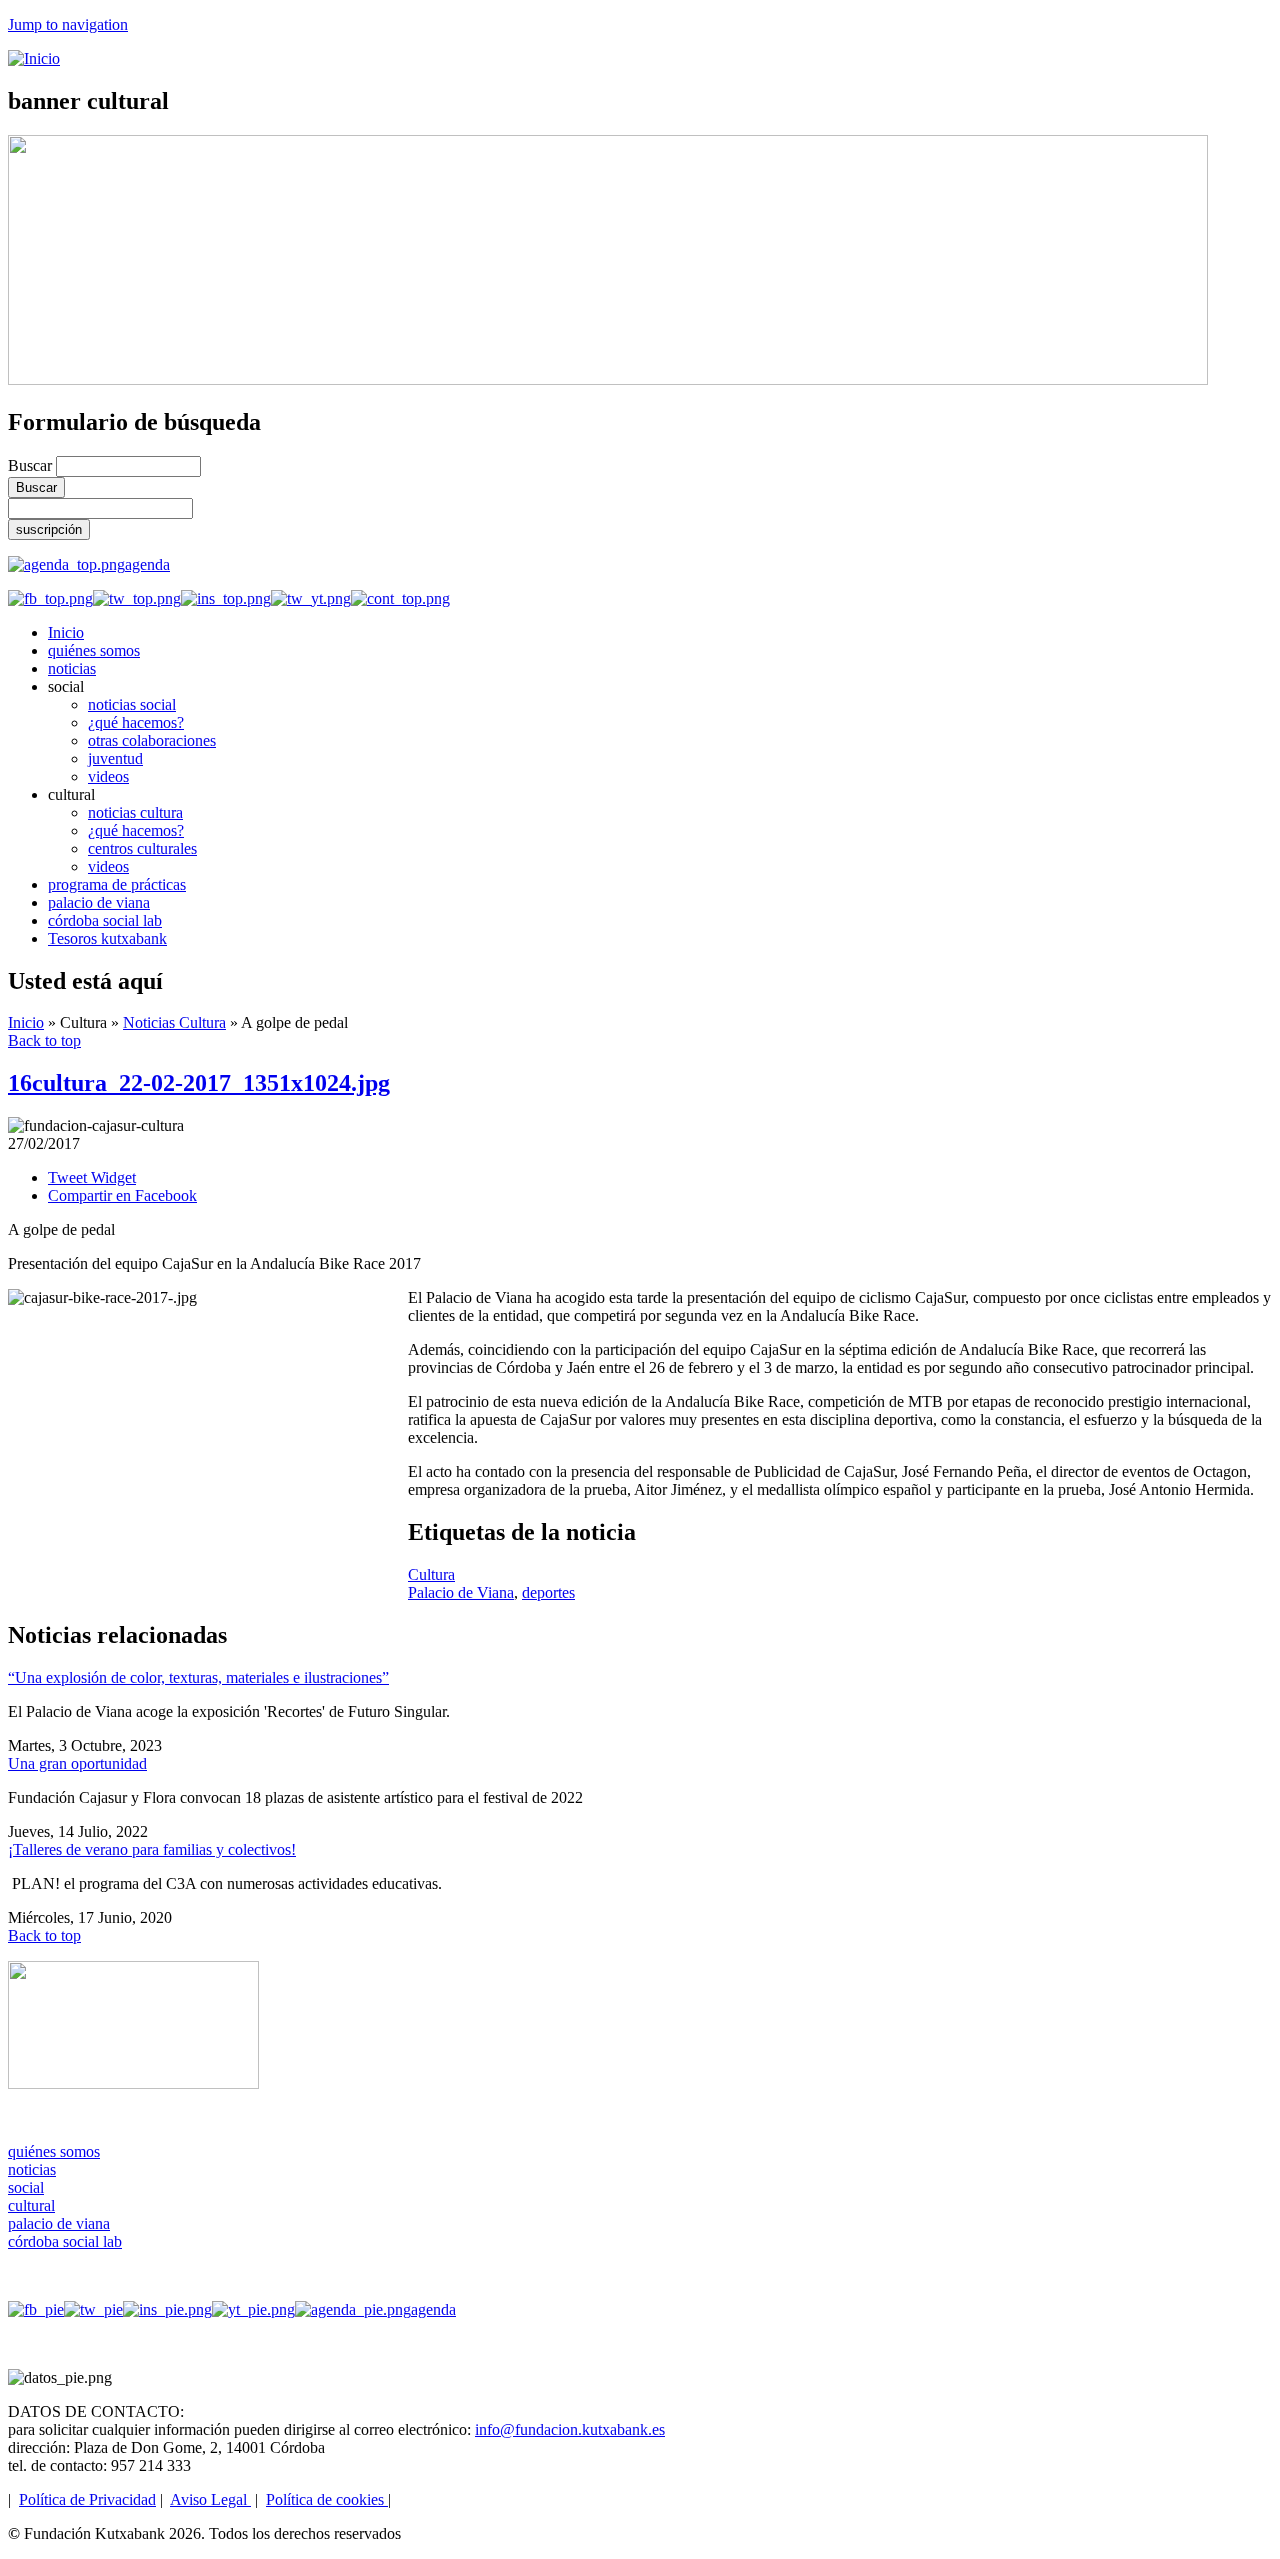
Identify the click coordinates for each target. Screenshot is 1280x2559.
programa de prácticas (117, 884)
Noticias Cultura (174, 1022)
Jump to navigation (68, 24)
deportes (548, 1592)
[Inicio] (34, 58)
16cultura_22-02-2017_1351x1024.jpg (199, 1083)
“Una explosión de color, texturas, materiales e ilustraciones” (198, 1677)
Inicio (66, 632)
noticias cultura (135, 812)
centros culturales (142, 848)
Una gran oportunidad (77, 1763)
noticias (72, 668)
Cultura (431, 1574)
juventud (115, 758)
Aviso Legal (210, 2499)
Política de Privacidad (87, 2499)
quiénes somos (94, 650)
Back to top (44, 1040)
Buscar (32, 465)
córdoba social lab (105, 920)
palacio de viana (99, 902)
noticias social (132, 704)
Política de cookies (327, 2499)
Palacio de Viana (461, 1592)
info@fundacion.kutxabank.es (570, 2429)
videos (108, 776)
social (26, 2187)
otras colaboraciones (152, 740)
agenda (147, 564)
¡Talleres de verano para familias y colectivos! (152, 1849)
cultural (31, 2205)
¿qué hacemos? (136, 722)
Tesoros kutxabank (107, 938)
